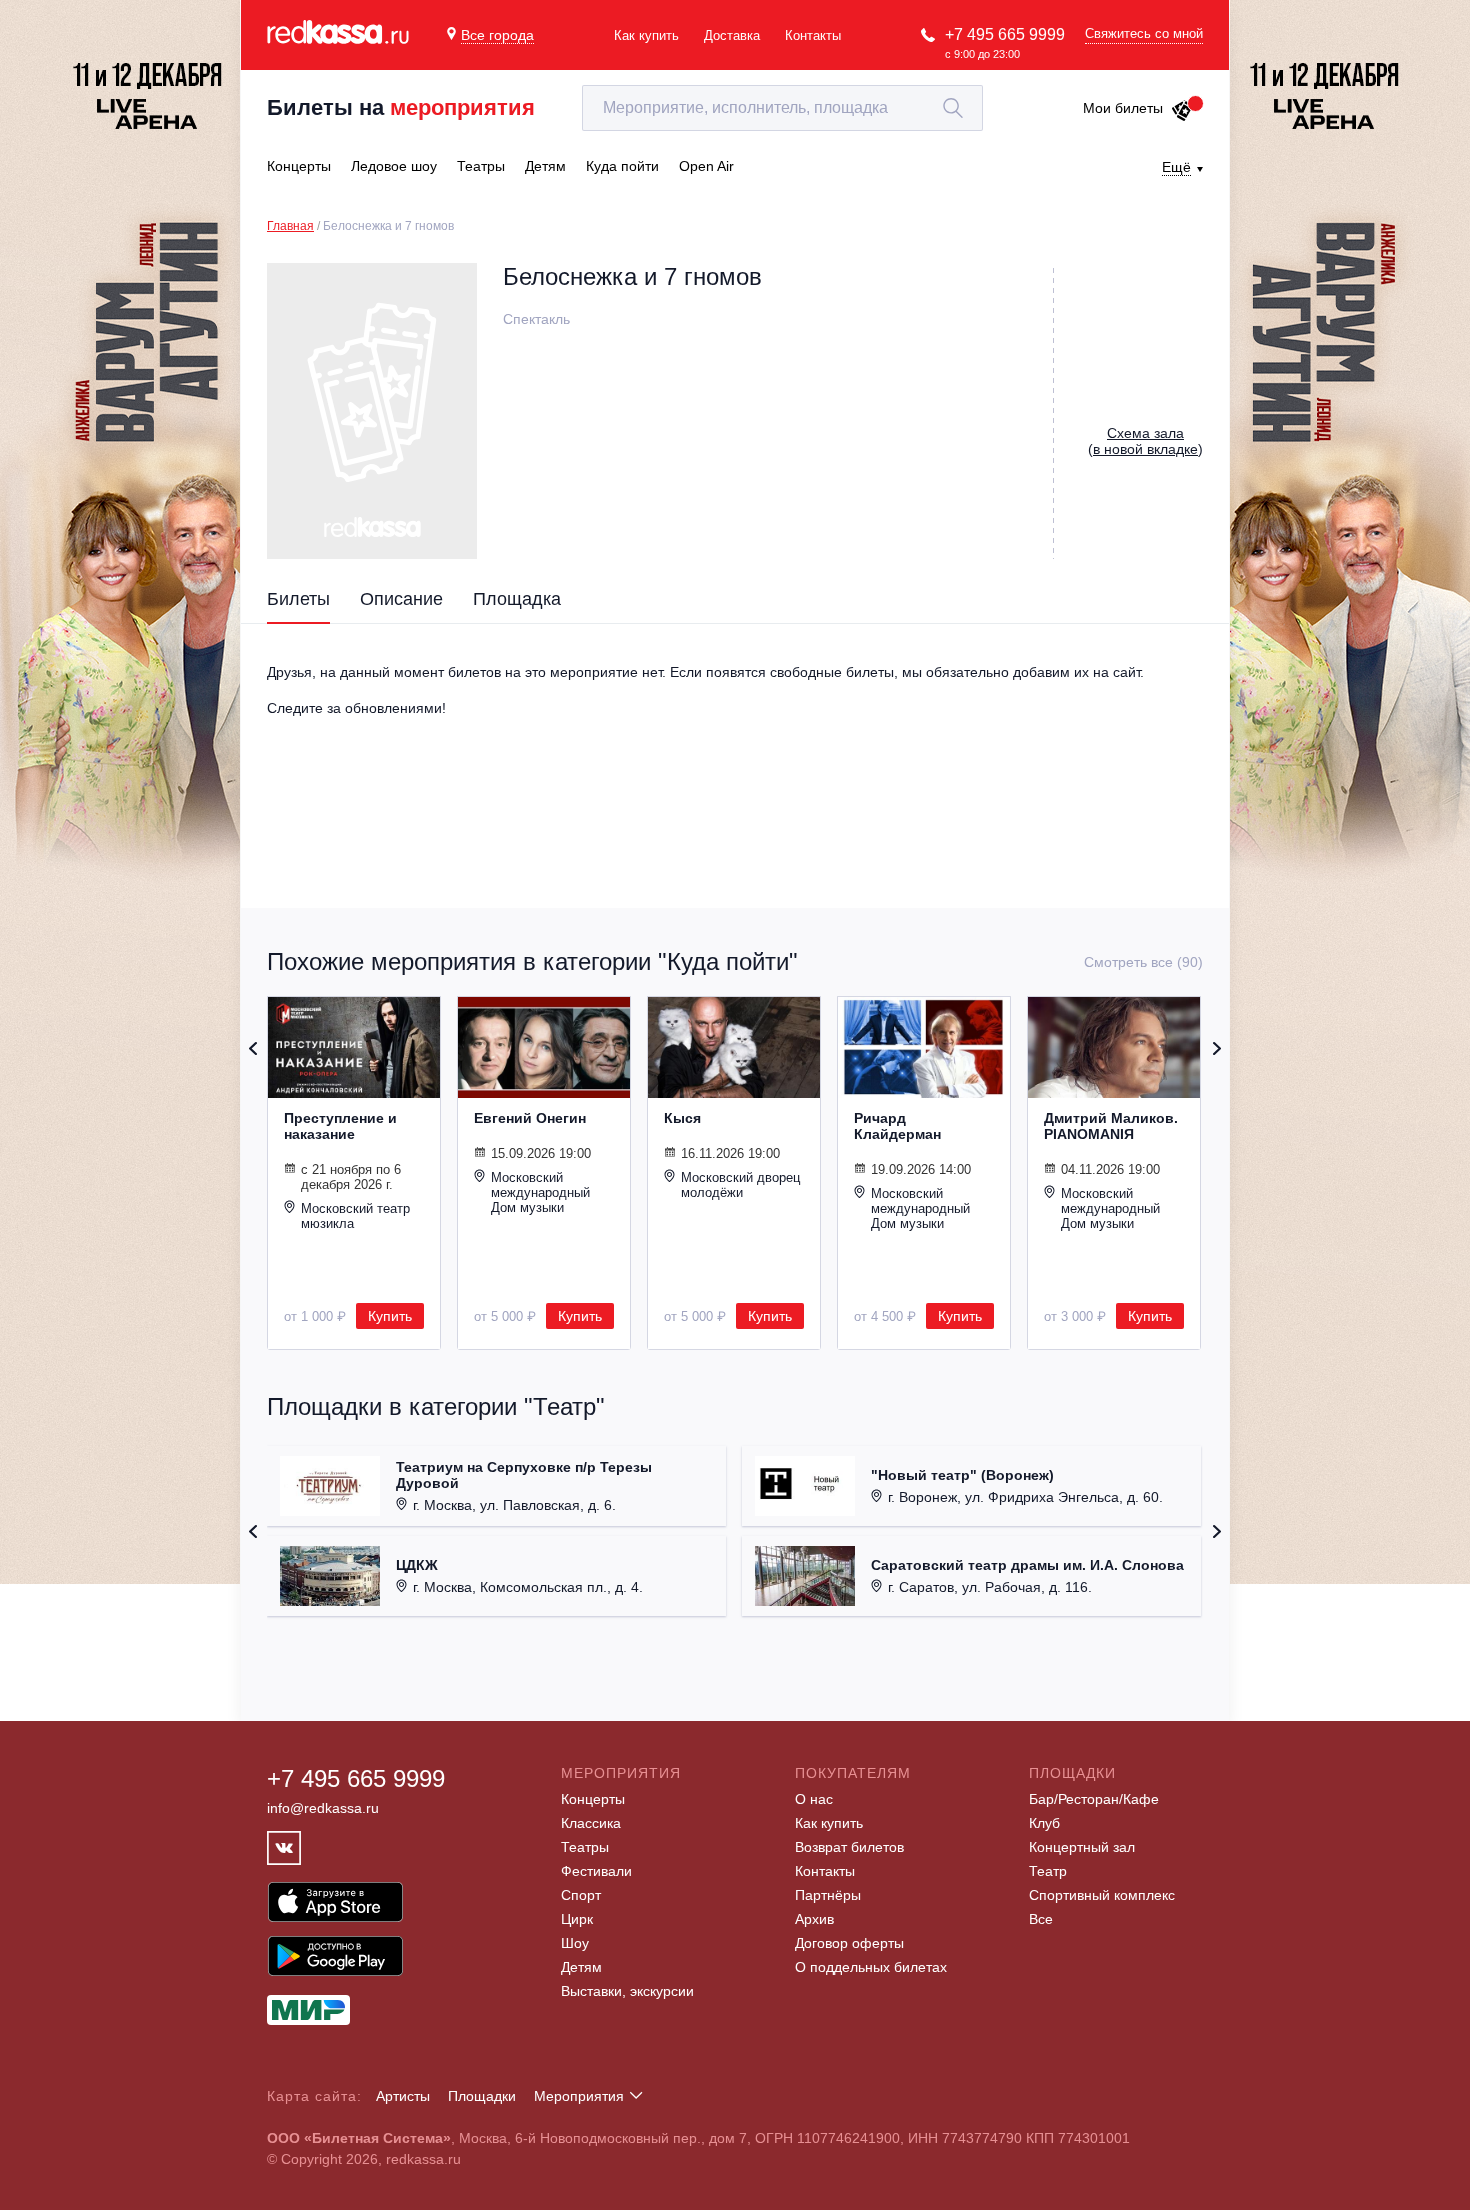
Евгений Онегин (530, 1118)
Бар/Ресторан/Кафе (1094, 1799)
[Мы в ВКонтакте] (284, 1848)
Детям (581, 1967)
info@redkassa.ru (323, 1808)
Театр (1048, 1871)
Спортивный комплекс (1102, 1895)
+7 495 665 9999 (1005, 34)
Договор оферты (849, 1943)
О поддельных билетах (871, 1967)
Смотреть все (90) (1143, 962)
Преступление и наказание (340, 1126)
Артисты (403, 2096)
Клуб (1044, 1823)
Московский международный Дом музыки (540, 1192)
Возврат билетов (849, 1847)
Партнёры (828, 1895)
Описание (401, 599)
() (1145, 441)
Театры (585, 1847)
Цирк (577, 1919)
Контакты (813, 35)
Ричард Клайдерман (897, 1126)
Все (1041, 1919)
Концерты (593, 1799)
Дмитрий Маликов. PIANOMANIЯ (1111, 1126)
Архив (814, 1919)
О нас (814, 1799)
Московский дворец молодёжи (740, 1185)
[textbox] (782, 108)
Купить (390, 1316)
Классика (591, 1823)
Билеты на (401, 107)
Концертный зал (1082, 1847)
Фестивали (596, 1871)
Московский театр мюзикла (355, 1216)
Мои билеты (1123, 108)
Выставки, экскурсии (627, 1991)
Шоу (575, 1943)
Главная (290, 226)
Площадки (482, 2096)
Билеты (298, 599)
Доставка (732, 35)
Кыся (682, 1118)
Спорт (581, 1895)
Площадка (517, 599)
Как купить (646, 35)
